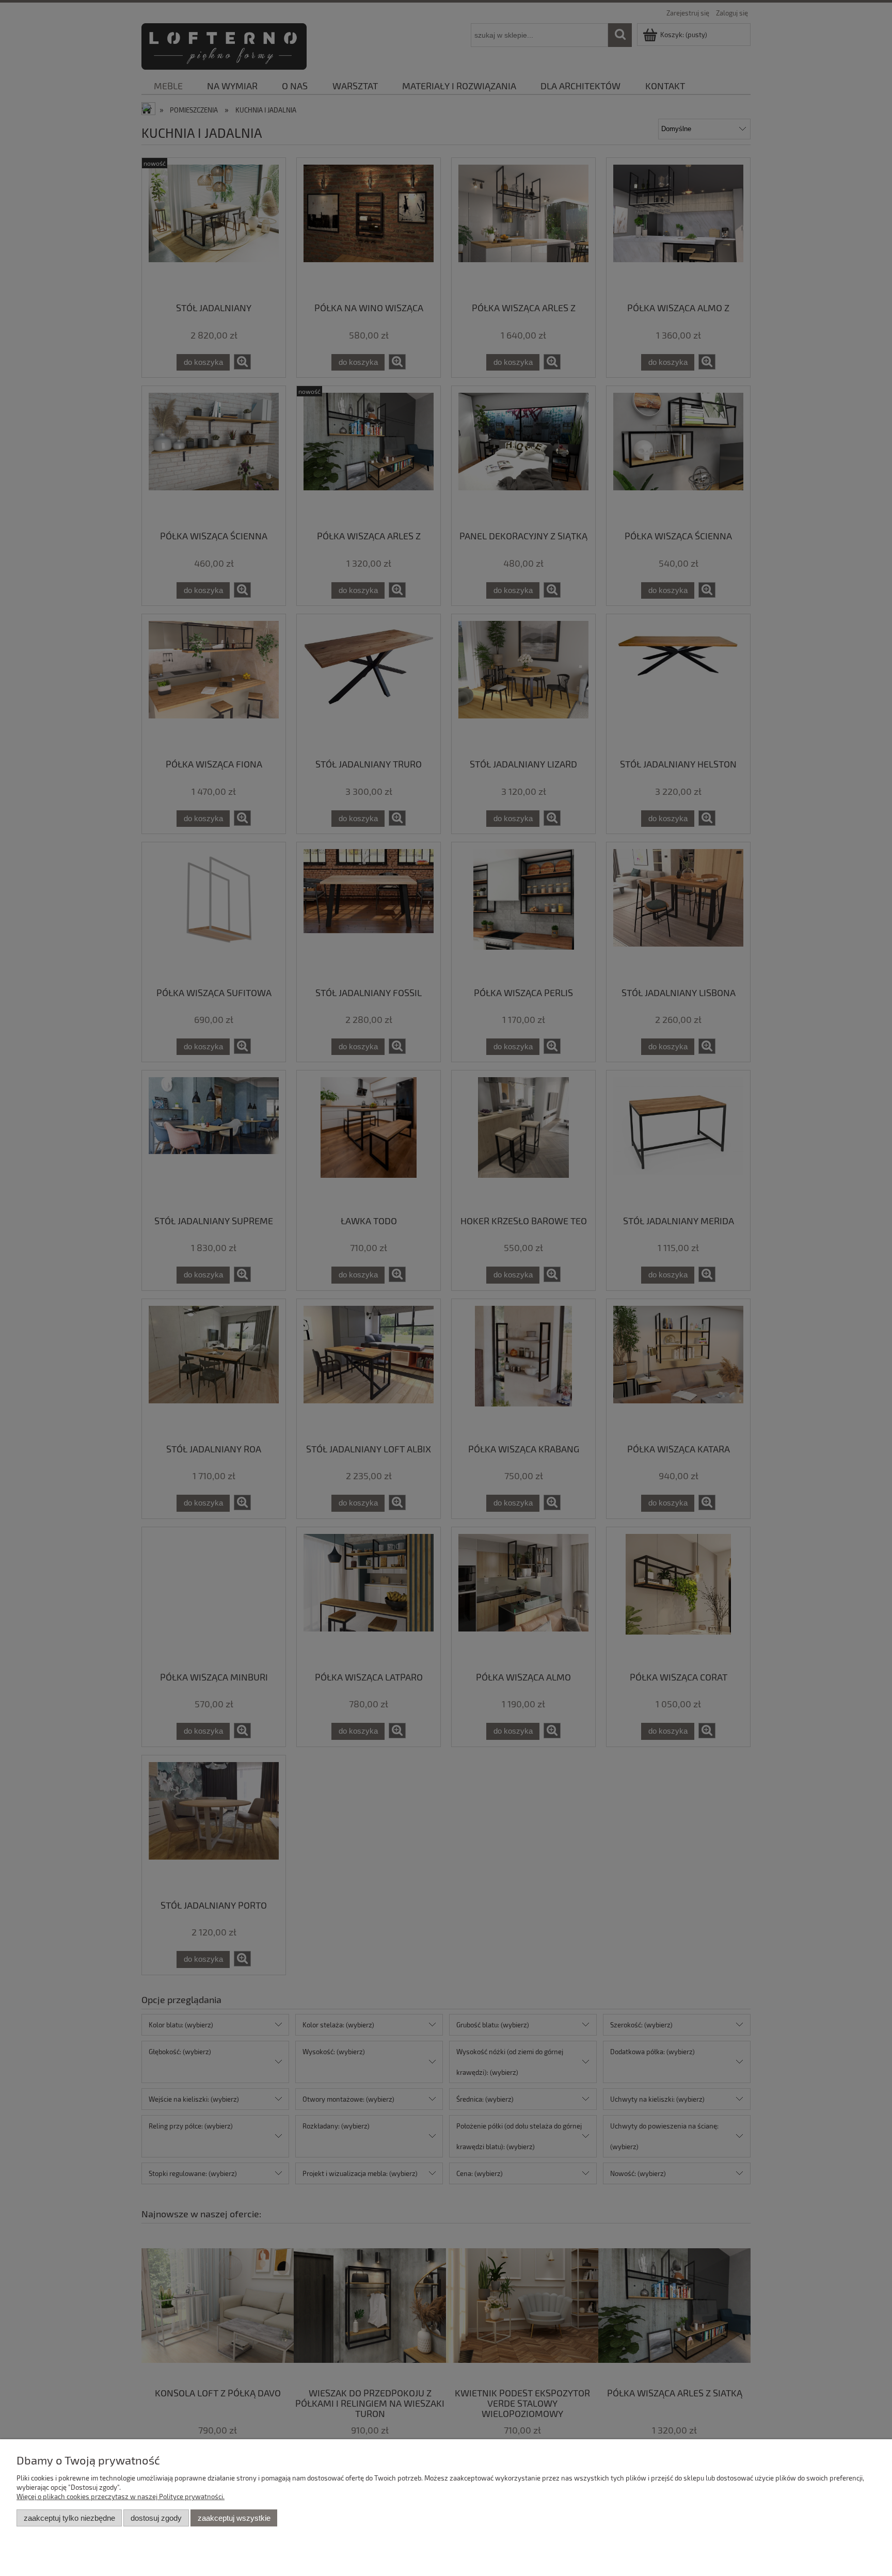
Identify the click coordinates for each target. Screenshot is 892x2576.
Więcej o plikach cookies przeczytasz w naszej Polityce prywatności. (121, 2497)
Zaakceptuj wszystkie (234, 2518)
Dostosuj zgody (156, 2518)
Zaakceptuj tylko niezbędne (69, 2518)
